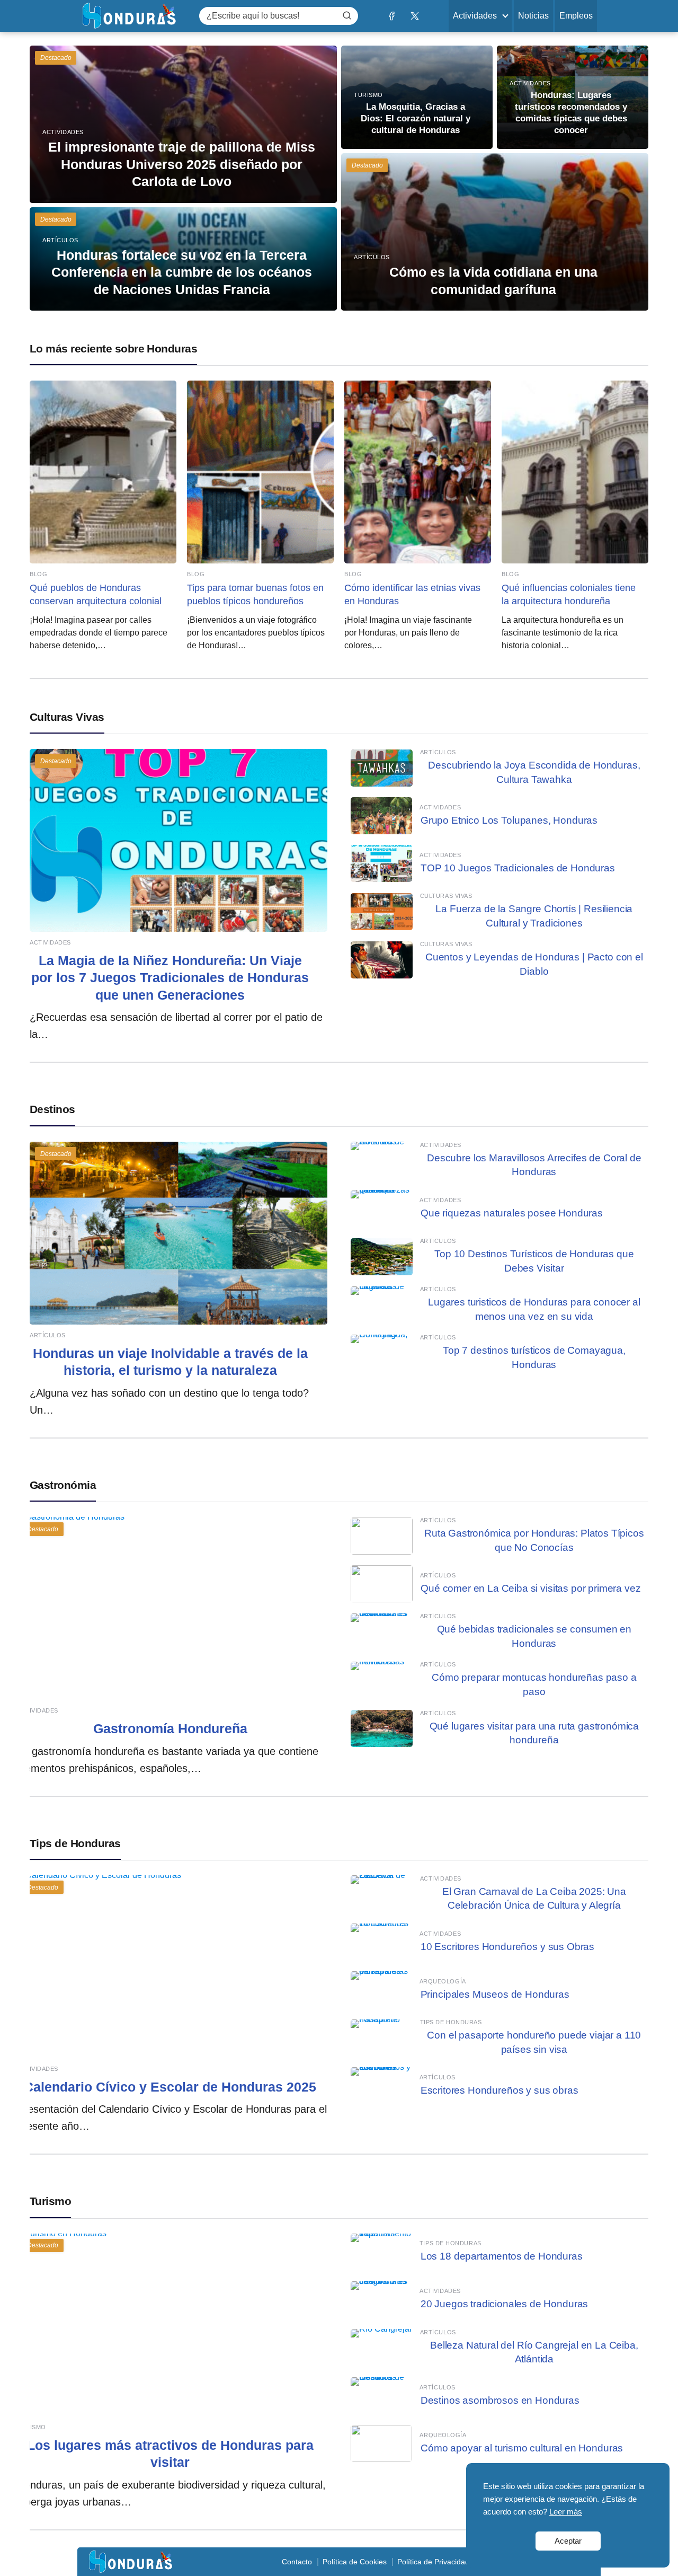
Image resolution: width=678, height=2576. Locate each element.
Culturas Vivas (67, 717)
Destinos (52, 1109)
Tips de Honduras (75, 1843)
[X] (414, 16)
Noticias (533, 16)
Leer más (566, 2512)
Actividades (475, 16)
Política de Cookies (355, 2562)
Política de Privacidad (433, 2562)
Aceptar (568, 2541)
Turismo (50, 2201)
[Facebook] (391, 16)
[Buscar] (347, 15)
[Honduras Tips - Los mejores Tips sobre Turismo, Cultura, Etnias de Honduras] (129, 15)
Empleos (576, 16)
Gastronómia (63, 1485)
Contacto (297, 2562)
